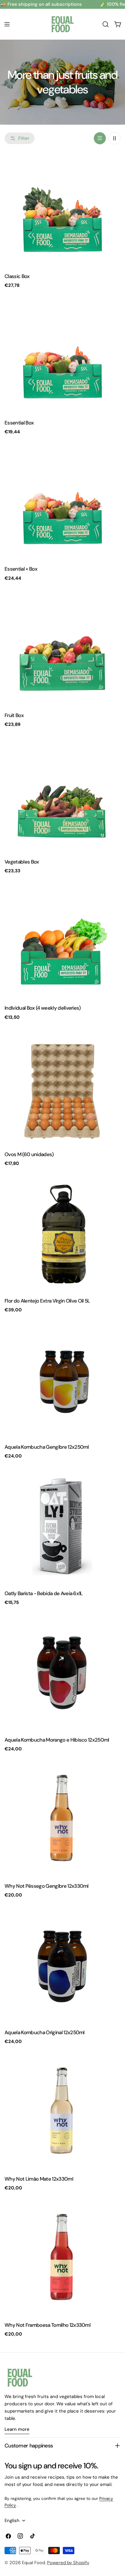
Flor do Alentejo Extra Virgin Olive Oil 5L (47, 1301)
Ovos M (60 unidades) (29, 1154)
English (12, 2521)
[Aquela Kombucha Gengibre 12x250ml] (62, 1380)
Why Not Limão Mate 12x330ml (39, 2179)
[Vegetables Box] (62, 795)
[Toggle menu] (7, 24)
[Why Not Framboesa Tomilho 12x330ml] (62, 2258)
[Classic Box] (62, 210)
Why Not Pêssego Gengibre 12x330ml (47, 1886)
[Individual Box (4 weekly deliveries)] (62, 941)
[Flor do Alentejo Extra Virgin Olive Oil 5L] (62, 1234)
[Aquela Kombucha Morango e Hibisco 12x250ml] (62, 1673)
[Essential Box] (62, 356)
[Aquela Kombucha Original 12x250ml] (62, 1966)
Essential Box (19, 423)
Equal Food (33, 2563)
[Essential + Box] (62, 502)
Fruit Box (14, 715)
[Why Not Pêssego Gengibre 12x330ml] (62, 1819)
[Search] (106, 24)
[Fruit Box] (62, 649)
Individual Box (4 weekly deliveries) (43, 1008)
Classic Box (17, 276)
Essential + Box (21, 569)
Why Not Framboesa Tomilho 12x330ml (47, 2325)
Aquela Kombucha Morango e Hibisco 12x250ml (57, 1740)
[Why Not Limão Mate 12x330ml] (62, 2112)
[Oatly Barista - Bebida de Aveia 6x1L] (62, 1527)
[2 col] (114, 138)
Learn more (17, 2429)
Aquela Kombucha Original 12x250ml (45, 2032)
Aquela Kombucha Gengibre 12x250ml (47, 1447)
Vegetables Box (22, 862)
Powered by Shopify (68, 2563)
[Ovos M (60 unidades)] (62, 1088)
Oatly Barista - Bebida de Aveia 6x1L (44, 1593)
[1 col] (100, 138)
